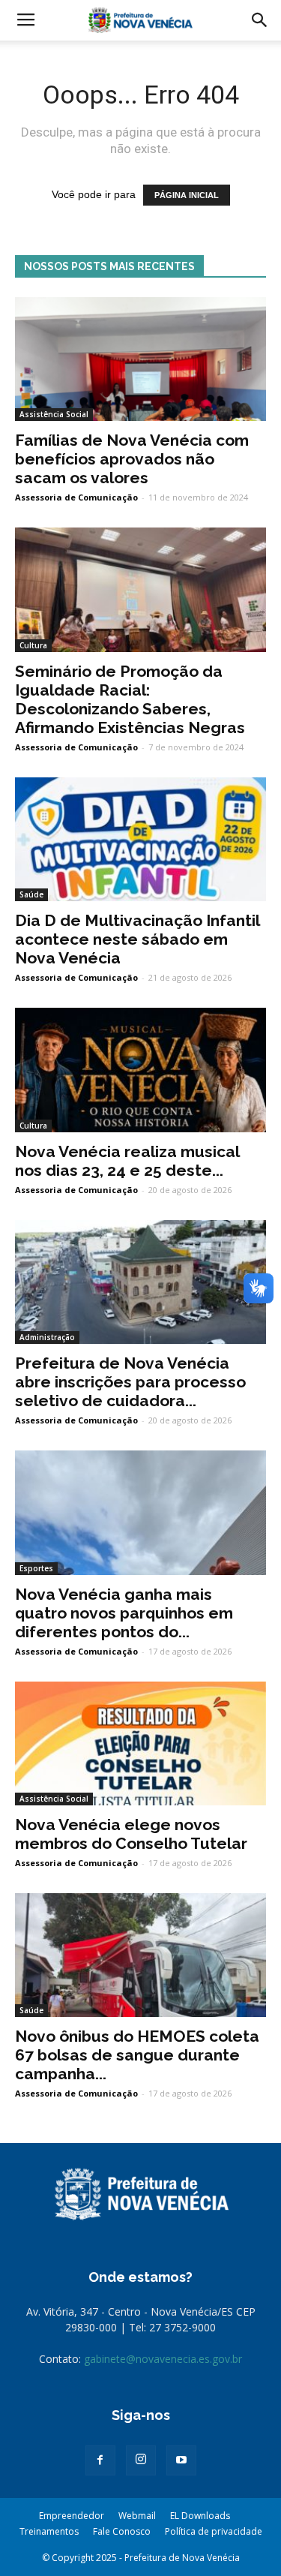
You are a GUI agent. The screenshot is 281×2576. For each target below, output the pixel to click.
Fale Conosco (122, 2531)
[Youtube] (181, 2460)
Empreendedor (72, 2516)
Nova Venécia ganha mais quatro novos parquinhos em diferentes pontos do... (124, 1613)
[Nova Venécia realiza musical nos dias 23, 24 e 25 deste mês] (140, 1070)
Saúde (31, 894)
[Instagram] (141, 2460)
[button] (260, 20)
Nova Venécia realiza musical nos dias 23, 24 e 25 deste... (127, 1161)
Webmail (137, 2516)
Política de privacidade (214, 2531)
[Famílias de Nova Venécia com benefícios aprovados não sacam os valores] (140, 359)
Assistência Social (54, 414)
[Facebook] (100, 2460)
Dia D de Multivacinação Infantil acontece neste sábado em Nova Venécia (137, 939)
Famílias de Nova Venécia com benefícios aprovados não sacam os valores (132, 459)
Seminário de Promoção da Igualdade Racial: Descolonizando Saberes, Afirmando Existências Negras (130, 699)
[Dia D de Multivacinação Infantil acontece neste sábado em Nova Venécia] (140, 839)
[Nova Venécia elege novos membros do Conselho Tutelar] (140, 1743)
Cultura (33, 645)
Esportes (36, 1568)
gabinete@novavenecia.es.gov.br (163, 2359)
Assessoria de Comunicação (76, 497)
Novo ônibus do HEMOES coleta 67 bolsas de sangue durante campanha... (137, 2055)
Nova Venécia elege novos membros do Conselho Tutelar (131, 1834)
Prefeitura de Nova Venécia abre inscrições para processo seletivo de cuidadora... (130, 1382)
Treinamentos (49, 2531)
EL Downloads (200, 2516)
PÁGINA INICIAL (187, 195)
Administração (47, 1337)
